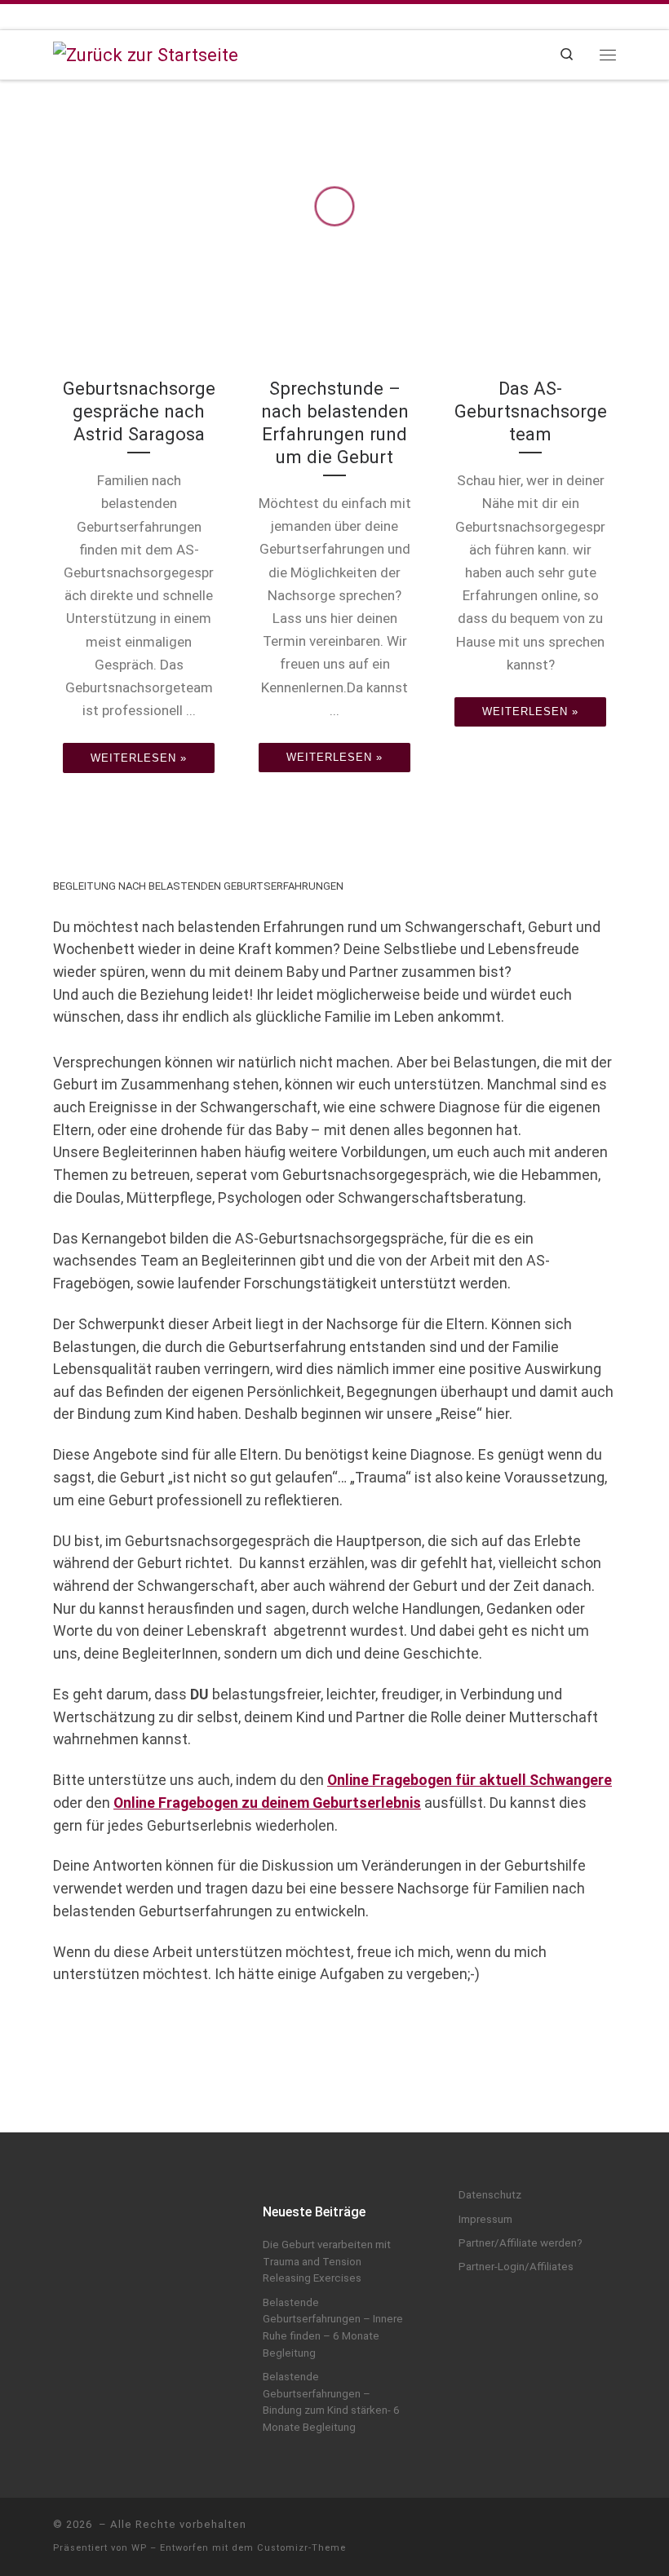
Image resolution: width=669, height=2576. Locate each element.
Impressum (485, 2219)
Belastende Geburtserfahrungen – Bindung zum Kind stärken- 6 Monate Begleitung (331, 2402)
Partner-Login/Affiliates (516, 2267)
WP (139, 2548)
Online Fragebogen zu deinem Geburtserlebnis (267, 1803)
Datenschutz (490, 2195)
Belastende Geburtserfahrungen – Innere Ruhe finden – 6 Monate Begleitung (333, 2328)
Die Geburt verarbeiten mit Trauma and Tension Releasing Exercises (327, 2261)
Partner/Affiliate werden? (521, 2243)
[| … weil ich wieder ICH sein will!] (146, 53)
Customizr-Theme (301, 2548)
